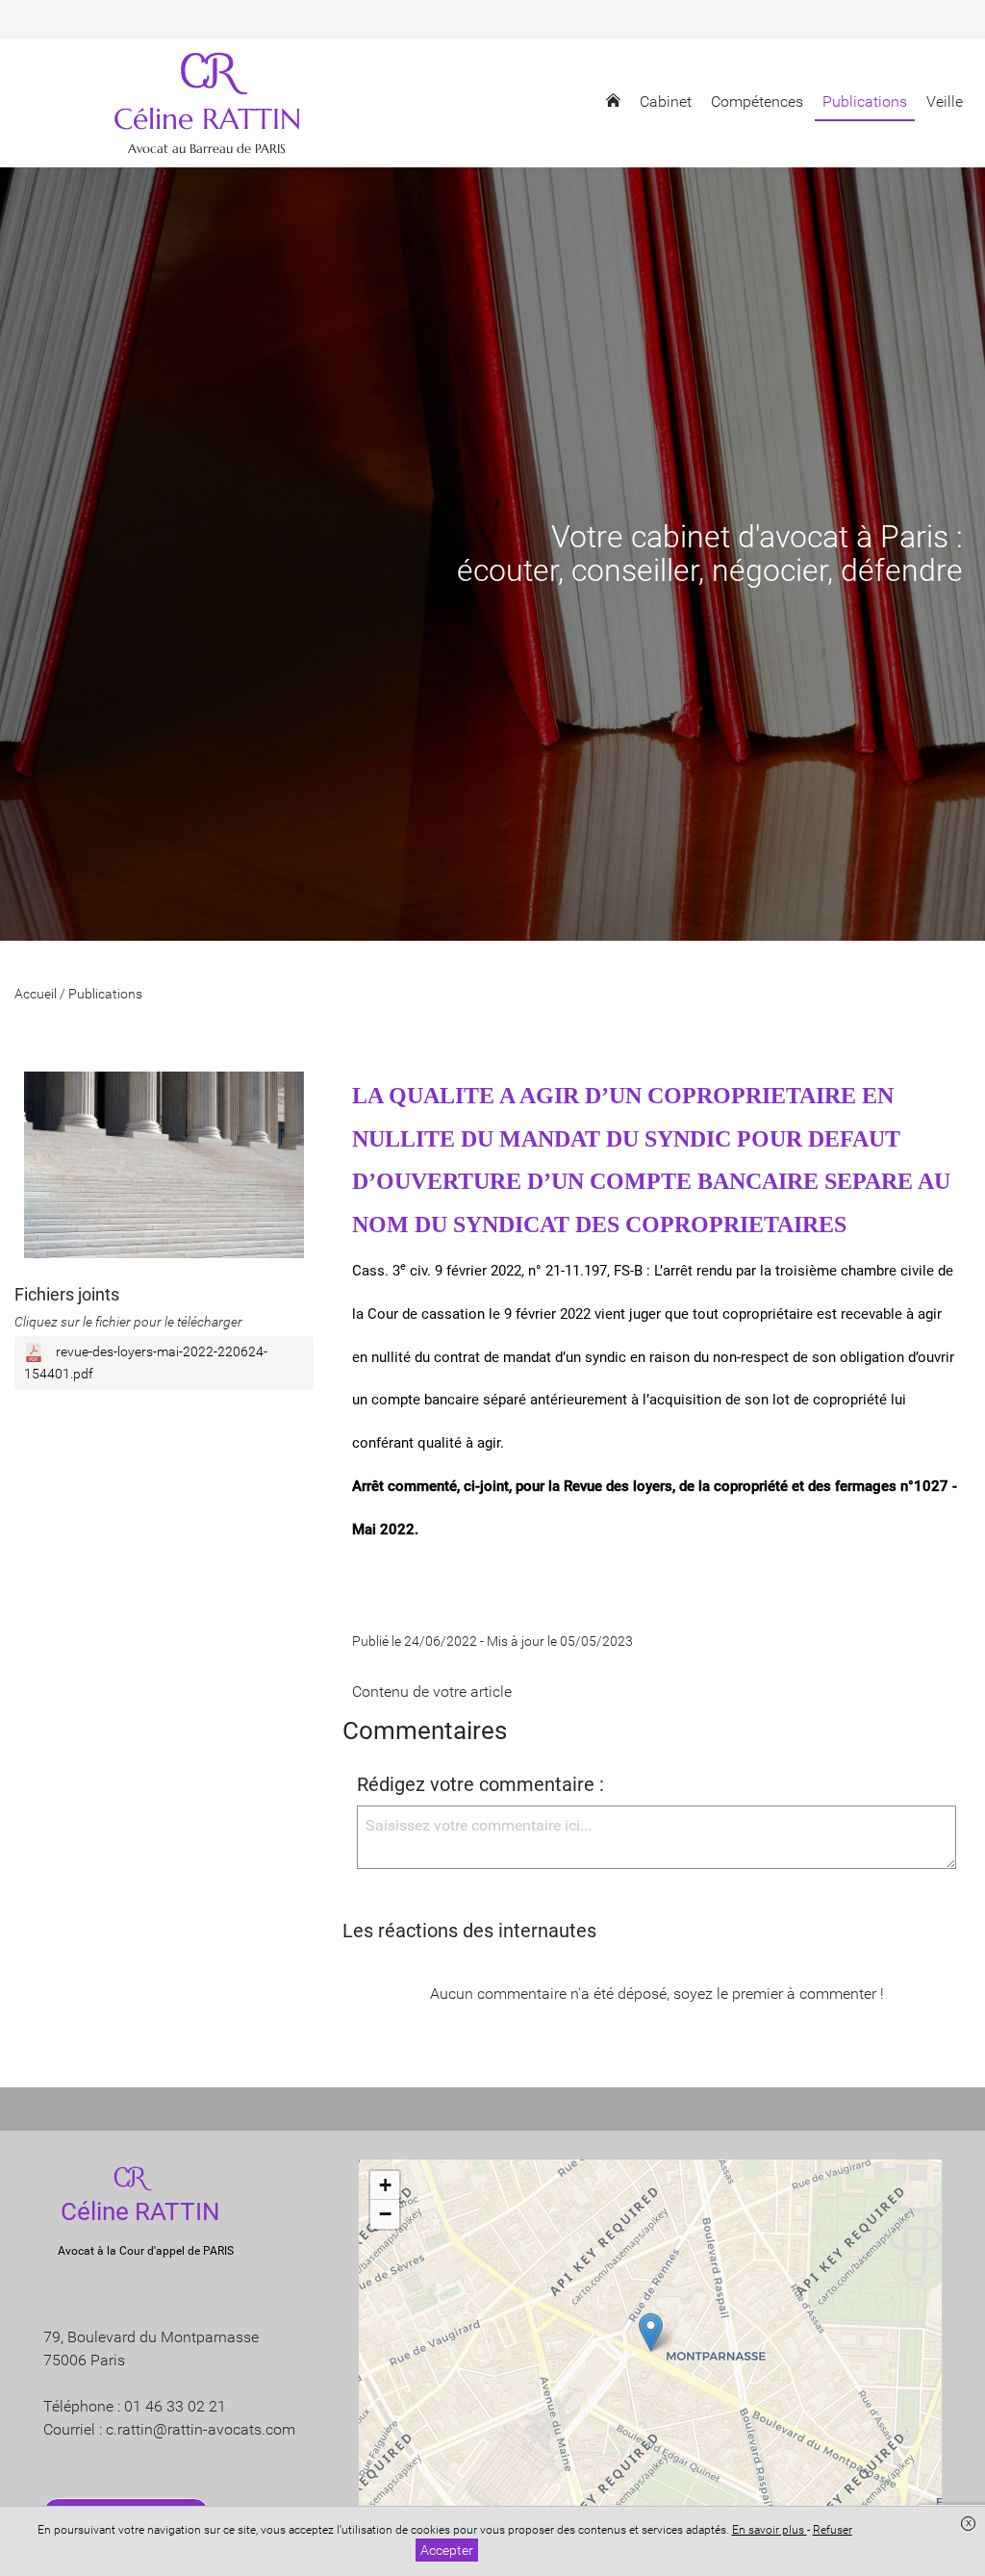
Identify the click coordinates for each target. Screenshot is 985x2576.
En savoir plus (770, 2530)
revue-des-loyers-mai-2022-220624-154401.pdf (146, 1362)
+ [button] (385, 2185)
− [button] (385, 2214)
